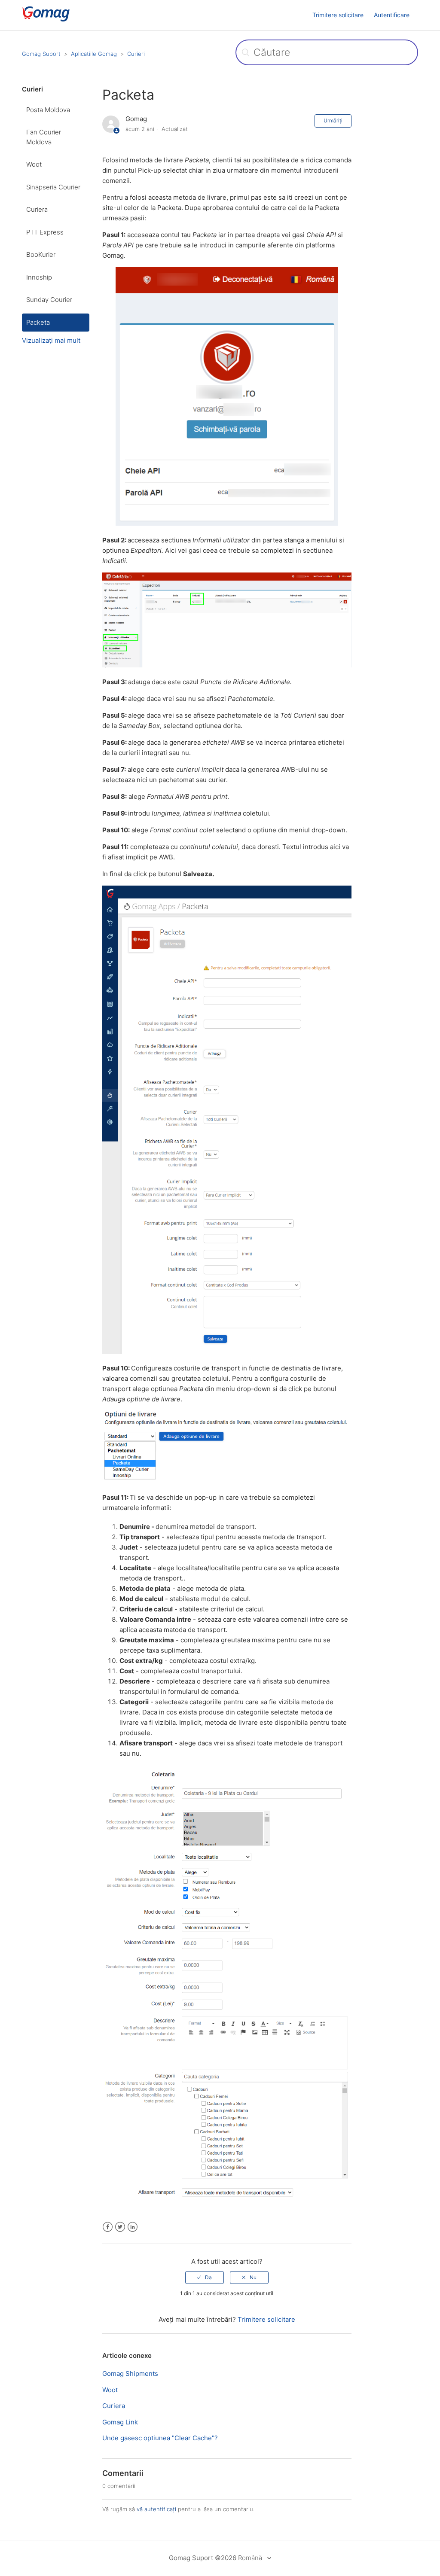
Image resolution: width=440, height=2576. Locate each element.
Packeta (38, 322)
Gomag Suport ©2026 (203, 2558)
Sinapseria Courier (53, 187)
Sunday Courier (49, 300)
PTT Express (45, 232)
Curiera (37, 209)
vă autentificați (156, 2509)
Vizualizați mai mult (51, 340)
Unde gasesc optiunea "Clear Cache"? (160, 2438)
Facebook (108, 2227)
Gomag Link (120, 2422)
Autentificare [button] (392, 15)
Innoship (39, 277)
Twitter (120, 2227)
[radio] (205, 2278)
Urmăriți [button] (333, 120)
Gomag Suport (41, 54)
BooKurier (41, 254)
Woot (34, 164)
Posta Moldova (48, 110)
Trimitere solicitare (338, 15)
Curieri (136, 54)
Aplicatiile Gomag (94, 54)
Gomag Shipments (130, 2374)
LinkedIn (133, 2227)
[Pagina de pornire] (59, 20)
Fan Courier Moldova (44, 137)
